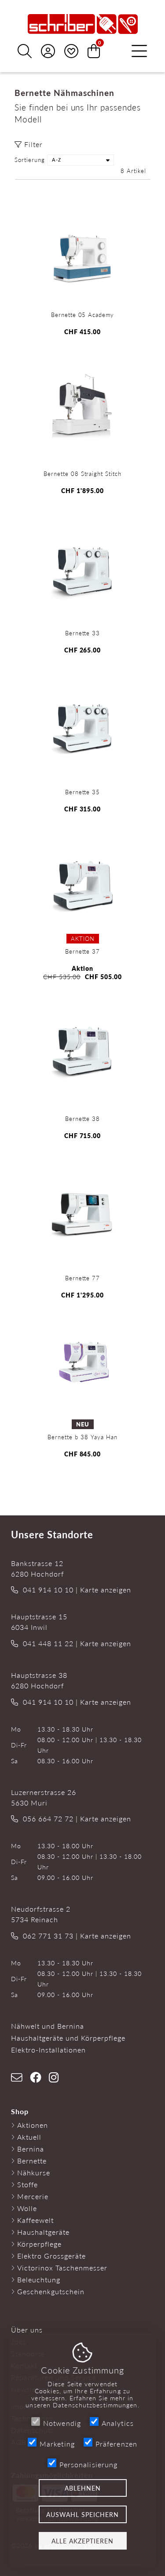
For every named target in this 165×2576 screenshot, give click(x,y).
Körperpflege (39, 2244)
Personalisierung (89, 2464)
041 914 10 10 (48, 1590)
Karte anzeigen (106, 1590)
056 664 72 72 (48, 1819)
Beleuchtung (39, 2279)
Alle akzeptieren (82, 2541)
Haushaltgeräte (43, 2232)
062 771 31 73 (48, 1936)
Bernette (32, 2161)
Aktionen (33, 2125)
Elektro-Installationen (48, 2050)
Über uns (27, 2330)
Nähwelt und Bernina (48, 2026)
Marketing (57, 2444)
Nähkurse (34, 2172)
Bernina (31, 2149)
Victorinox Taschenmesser (62, 2268)
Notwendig (62, 2423)
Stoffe (27, 2184)
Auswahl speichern (82, 2514)
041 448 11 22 (48, 1643)
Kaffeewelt (35, 2220)
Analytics (118, 2423)
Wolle (27, 2208)
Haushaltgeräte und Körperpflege (68, 2038)
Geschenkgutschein (51, 2291)
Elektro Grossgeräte (51, 2256)
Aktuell (29, 2137)
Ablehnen (83, 2488)
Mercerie (33, 2196)
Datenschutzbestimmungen (95, 2405)
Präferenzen (116, 2444)
